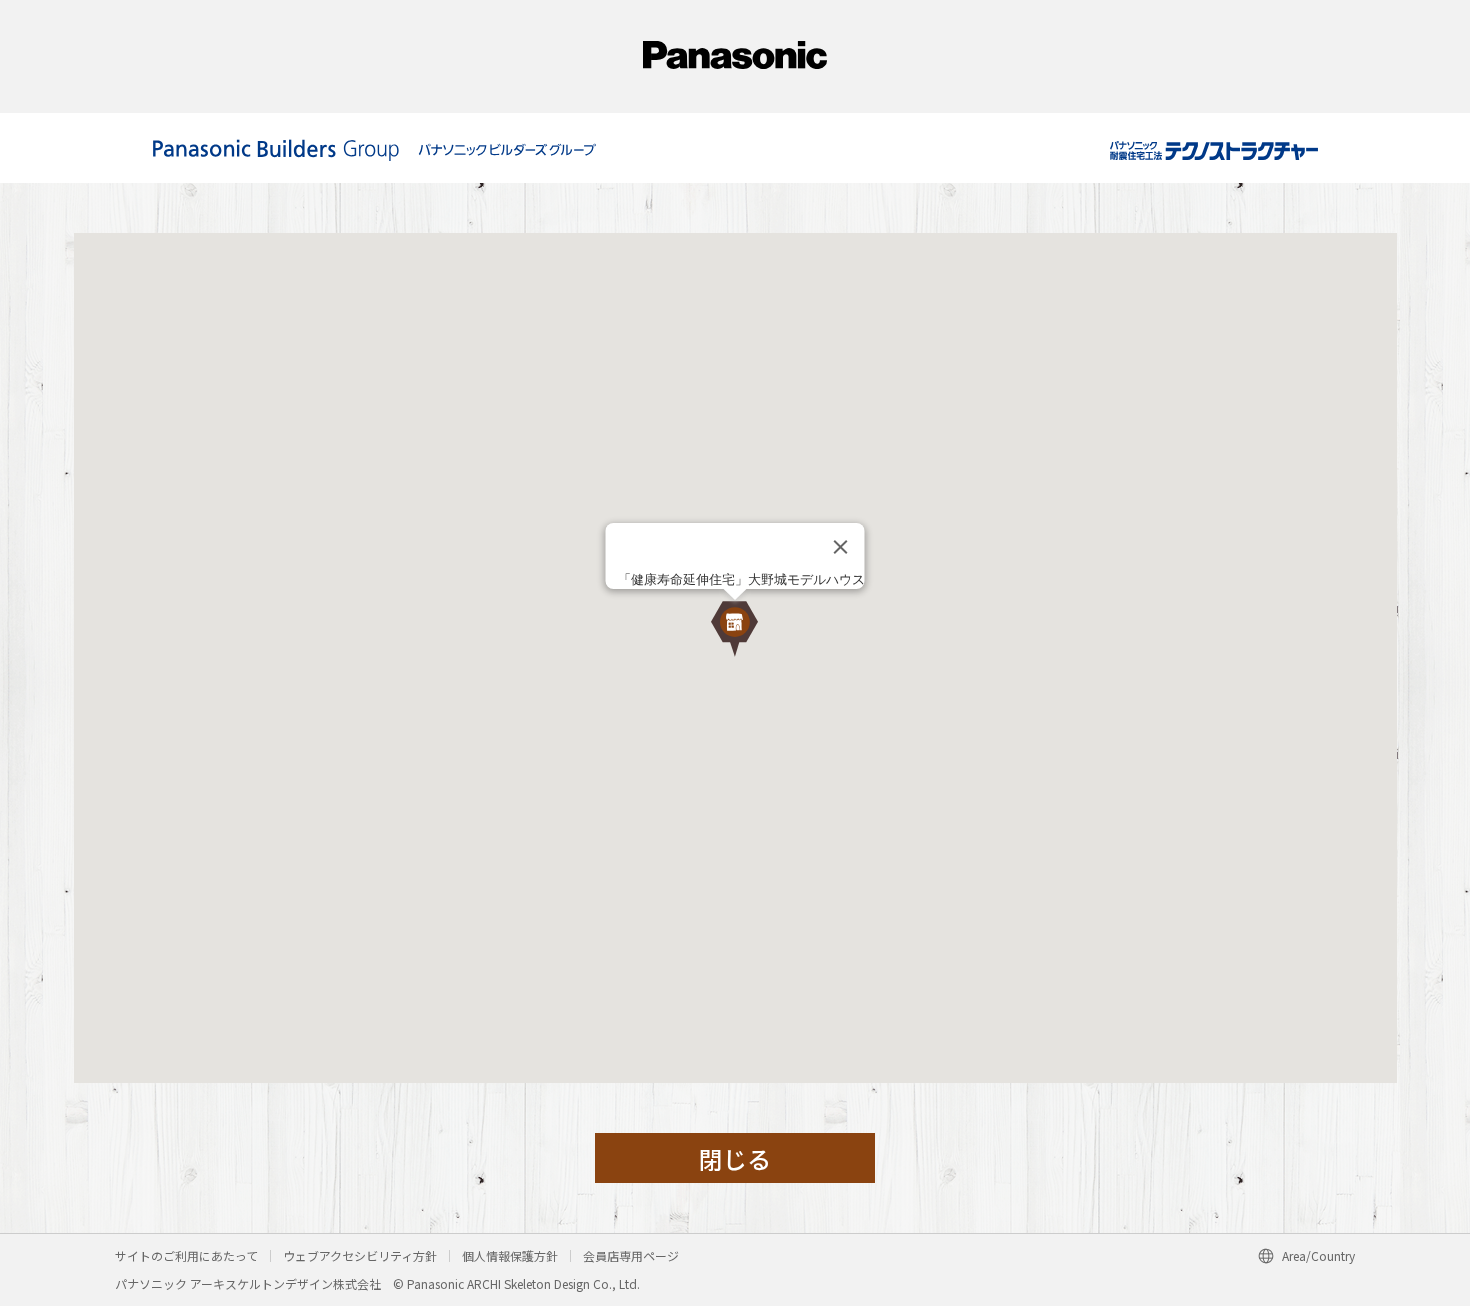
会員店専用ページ (631, 1255)
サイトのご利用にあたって (186, 1255)
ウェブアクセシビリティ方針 (360, 1255)
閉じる (735, 1158)
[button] (734, 629)
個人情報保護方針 (510, 1255)
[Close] (841, 547)
